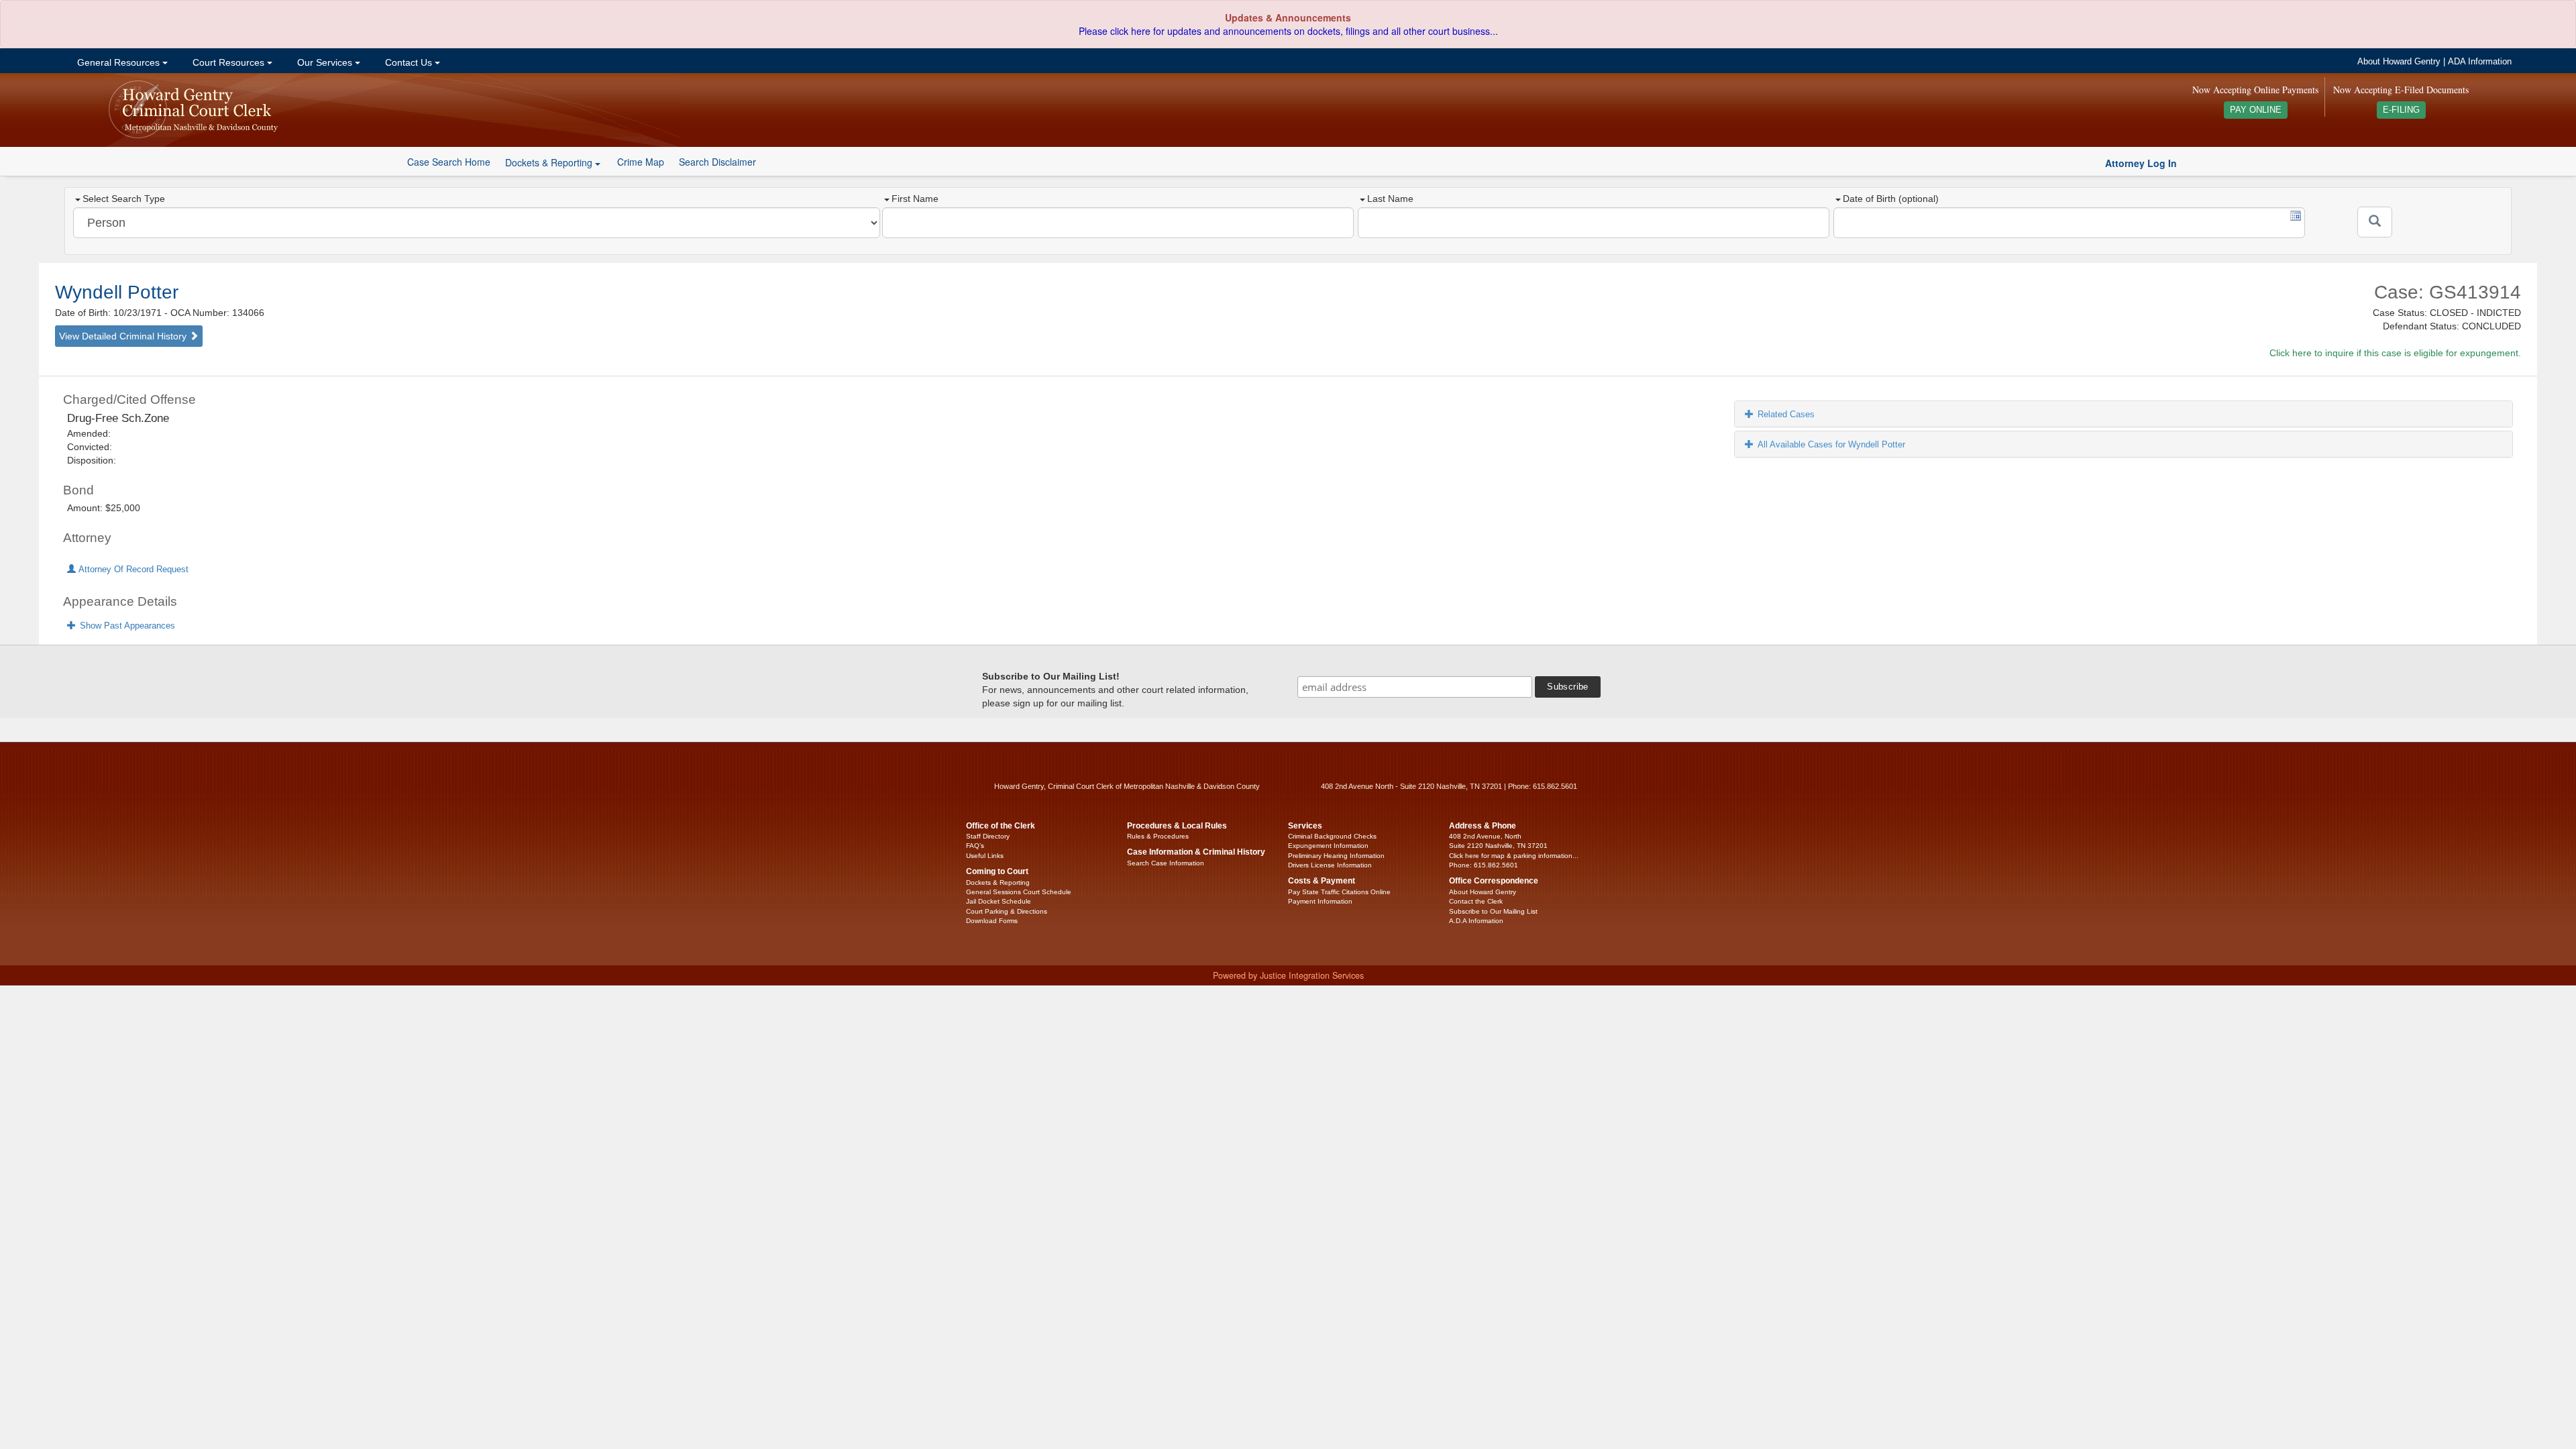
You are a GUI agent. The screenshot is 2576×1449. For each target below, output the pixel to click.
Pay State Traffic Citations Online (1339, 892)
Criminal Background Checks (1332, 836)
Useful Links (985, 856)
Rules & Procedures (1158, 836)
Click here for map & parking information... (1514, 856)
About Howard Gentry (2399, 62)
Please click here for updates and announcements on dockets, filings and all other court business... (1288, 31)
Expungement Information (1328, 846)
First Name (915, 199)
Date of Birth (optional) (1891, 199)
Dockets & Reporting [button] (550, 162)
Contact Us (409, 62)
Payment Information (1320, 901)
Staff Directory (988, 836)
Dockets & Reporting (998, 882)
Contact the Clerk (1476, 901)
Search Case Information (1166, 863)
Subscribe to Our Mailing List (1493, 911)
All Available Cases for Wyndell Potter (1831, 444)
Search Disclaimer (717, 162)
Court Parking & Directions (1007, 911)
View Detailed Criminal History (124, 336)
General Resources (118, 62)
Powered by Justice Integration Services (1288, 975)
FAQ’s (975, 846)
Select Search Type (124, 199)
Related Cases (1786, 414)
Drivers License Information (1330, 865)
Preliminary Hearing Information (1336, 856)
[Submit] (2375, 222)
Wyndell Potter (117, 292)
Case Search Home (449, 162)
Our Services (325, 62)
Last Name (1390, 199)
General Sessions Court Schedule (1019, 892)
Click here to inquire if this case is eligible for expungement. (2395, 353)
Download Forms (992, 921)
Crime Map (641, 162)
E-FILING (2401, 110)
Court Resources (228, 62)
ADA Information (2480, 62)
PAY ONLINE (2256, 110)
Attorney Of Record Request (132, 570)
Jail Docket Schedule (999, 901)
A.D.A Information (1476, 921)
